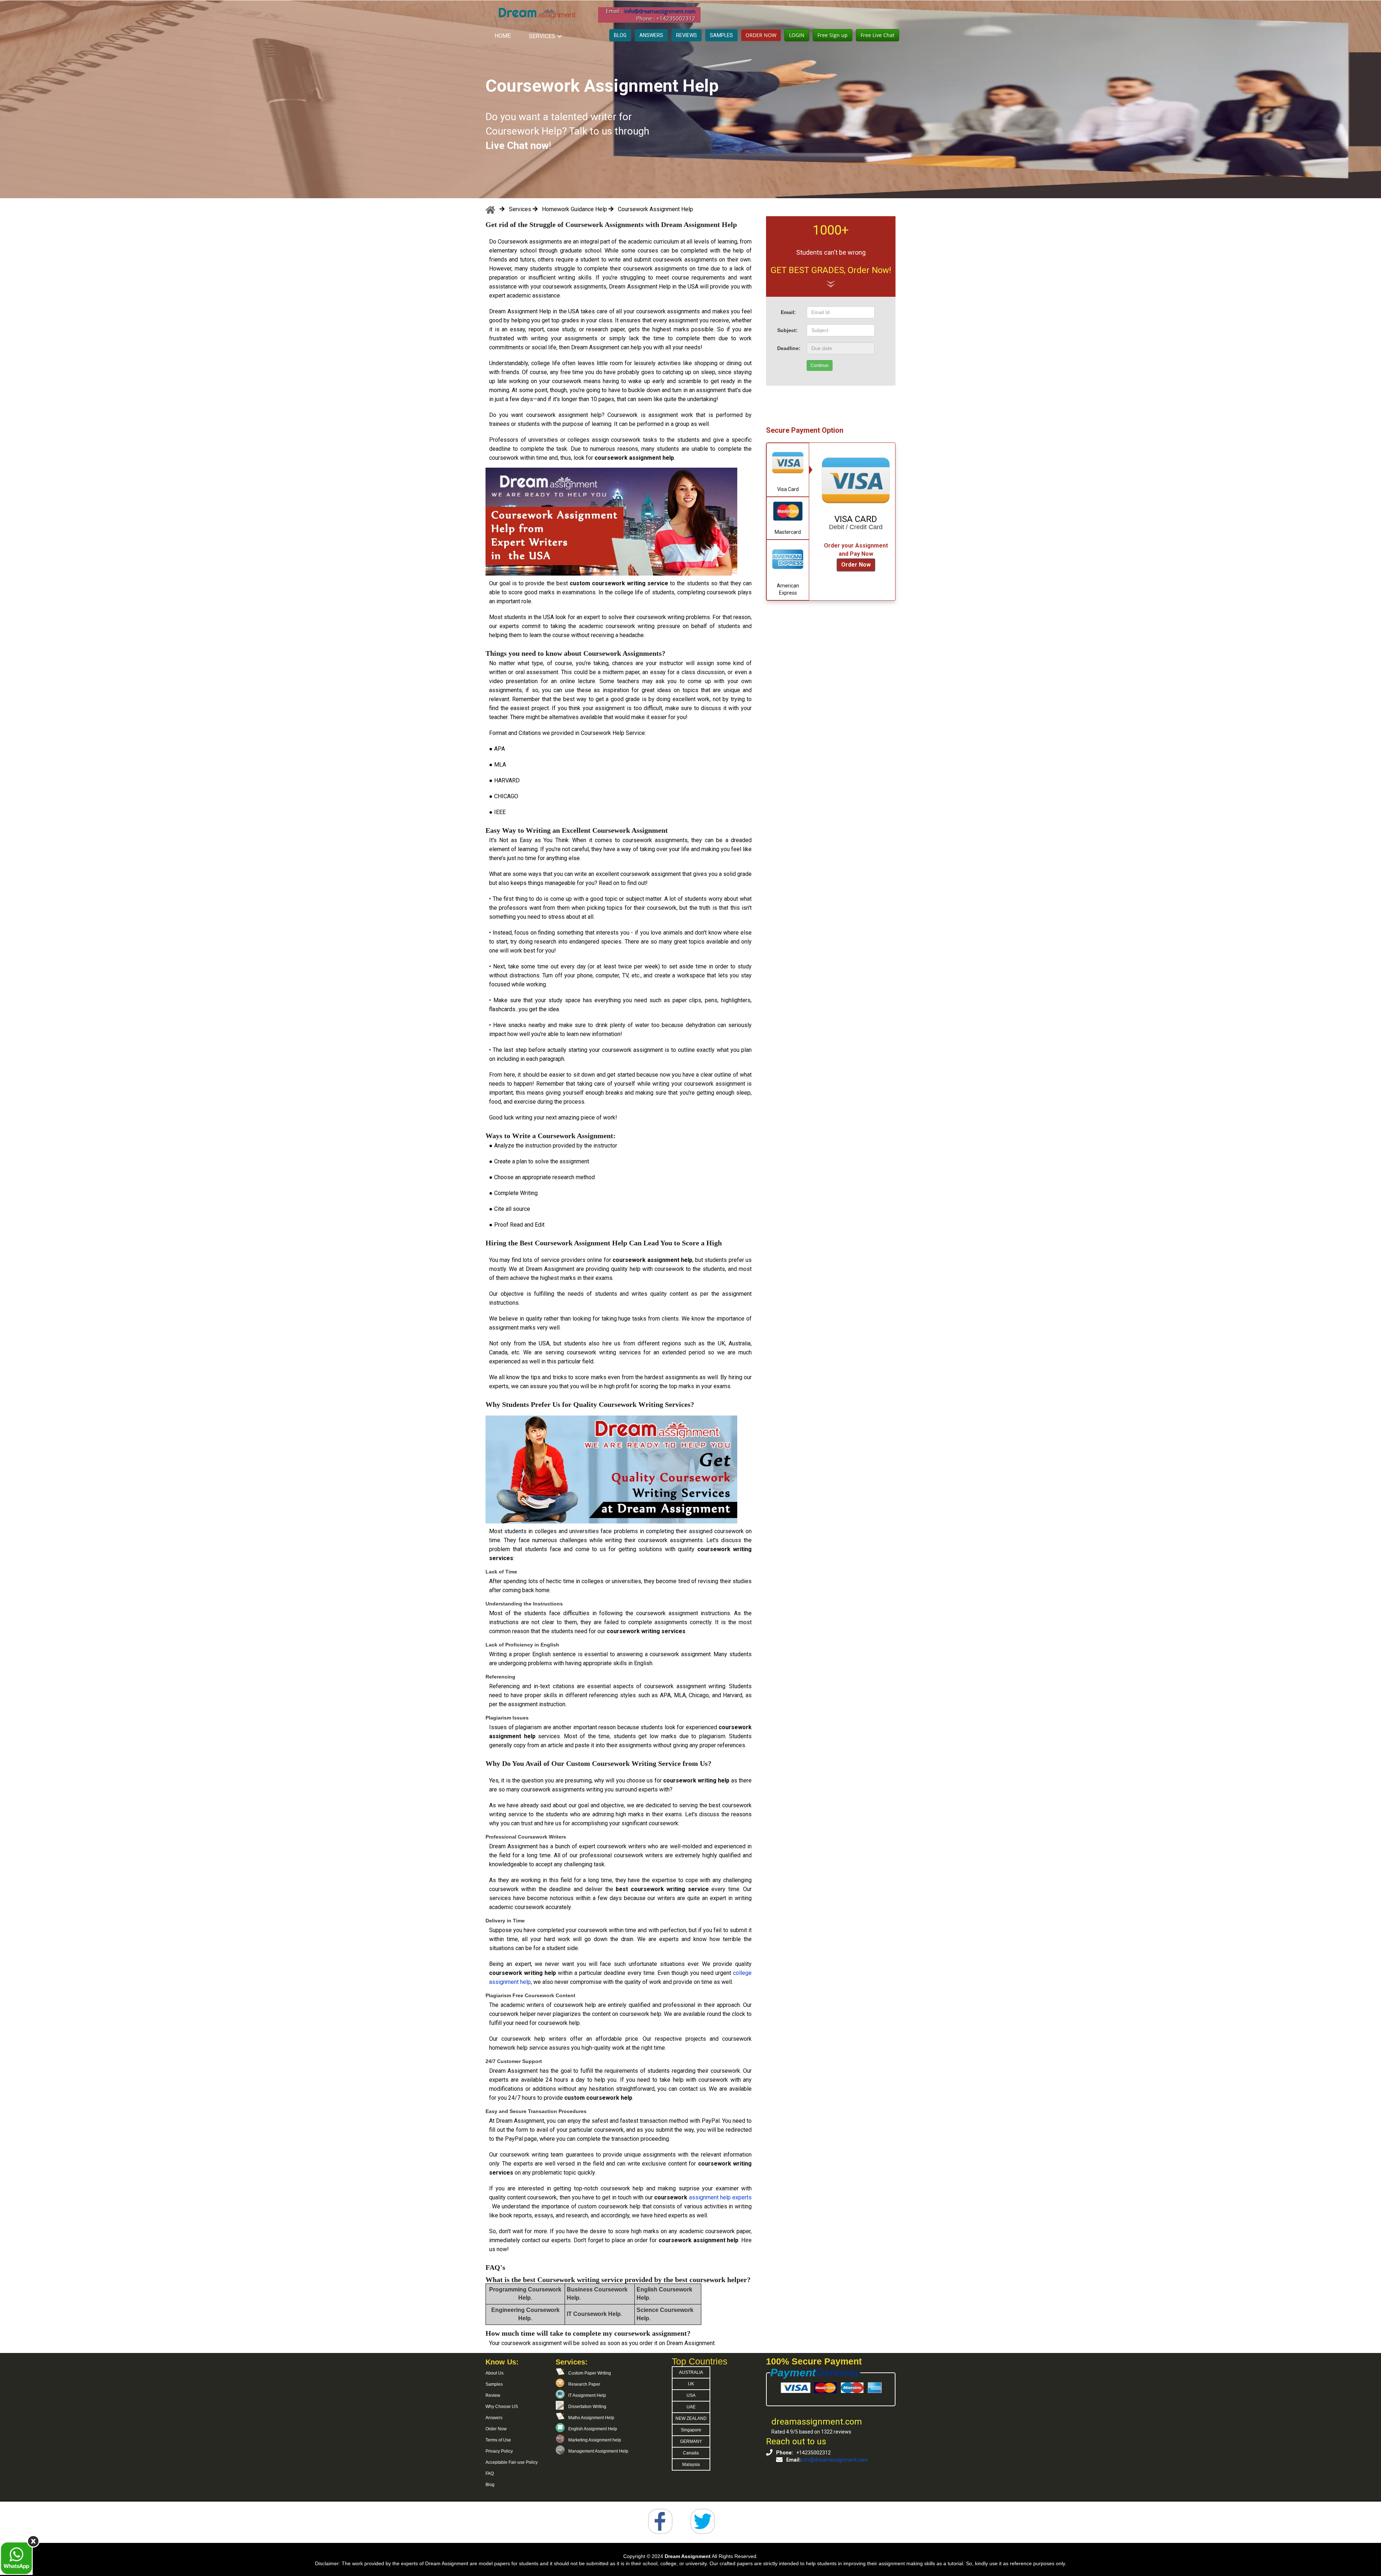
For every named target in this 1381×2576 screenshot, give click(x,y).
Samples (494, 2384)
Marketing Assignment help (595, 2440)
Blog (490, 2485)
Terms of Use (498, 2440)
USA (691, 2395)
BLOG (620, 35)
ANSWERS (651, 35)
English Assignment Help (593, 2429)
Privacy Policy (499, 2451)
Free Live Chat (878, 35)
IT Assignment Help (587, 2395)
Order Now (856, 565)
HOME (503, 36)
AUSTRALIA (691, 2372)
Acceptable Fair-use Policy (512, 2462)
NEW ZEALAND (691, 2418)
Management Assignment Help (598, 2451)
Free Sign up (833, 35)
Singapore (691, 2430)
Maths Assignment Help (591, 2418)
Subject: (787, 330)
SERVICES (542, 36)
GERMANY (691, 2441)
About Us (494, 2373)
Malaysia (691, 2464)
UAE (691, 2407)
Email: (788, 312)
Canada (691, 2453)
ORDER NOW (761, 35)
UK (691, 2384)
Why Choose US (502, 2407)
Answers (494, 2418)
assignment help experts (720, 2197)
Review (493, 2395)
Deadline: (789, 348)
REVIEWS (687, 35)
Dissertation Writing (587, 2407)
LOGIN (797, 35)
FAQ (490, 2473)
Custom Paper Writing (590, 2373)
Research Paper (584, 2384)
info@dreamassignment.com (660, 11)
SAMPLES (721, 35)
